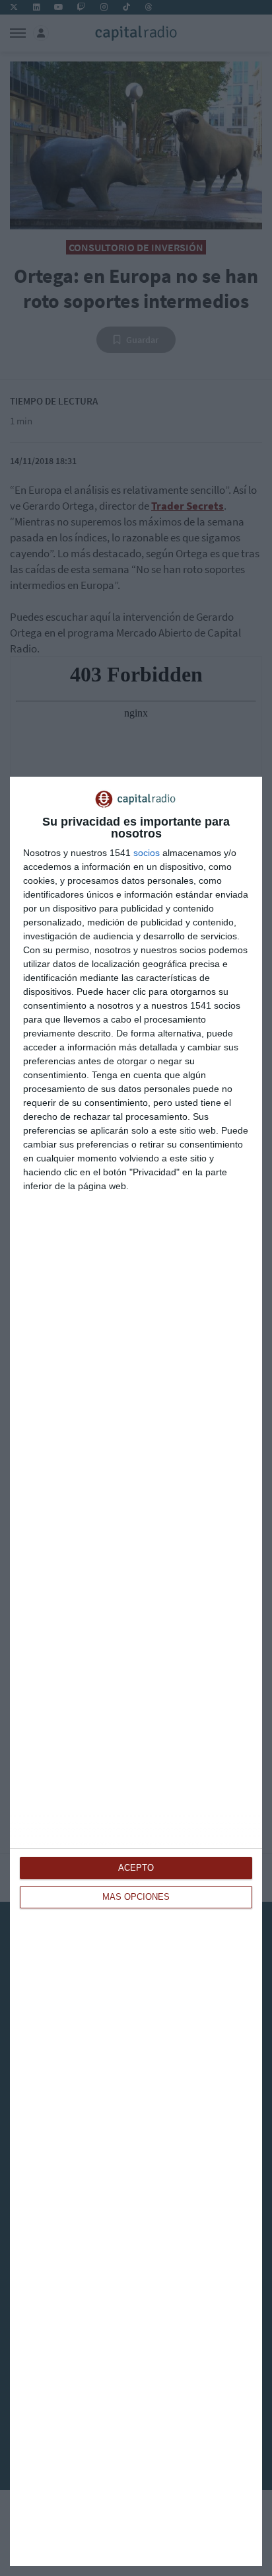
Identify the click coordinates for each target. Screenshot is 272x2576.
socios (147, 853)
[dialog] (136, 1671)
